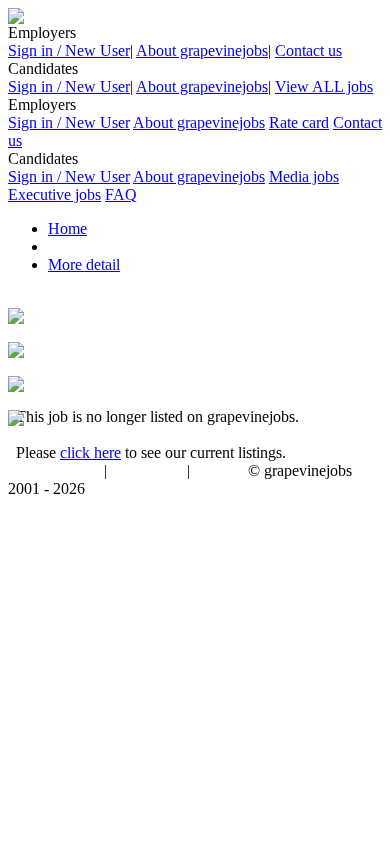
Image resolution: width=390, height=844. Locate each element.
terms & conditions (52, 472)
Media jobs (304, 176)
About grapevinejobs (202, 50)
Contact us (308, 50)
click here (90, 452)
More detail (84, 264)
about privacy (147, 472)
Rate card (299, 122)
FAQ (121, 194)
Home (67, 228)
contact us (221, 472)
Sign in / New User (69, 50)
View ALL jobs (324, 86)
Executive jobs (54, 194)
